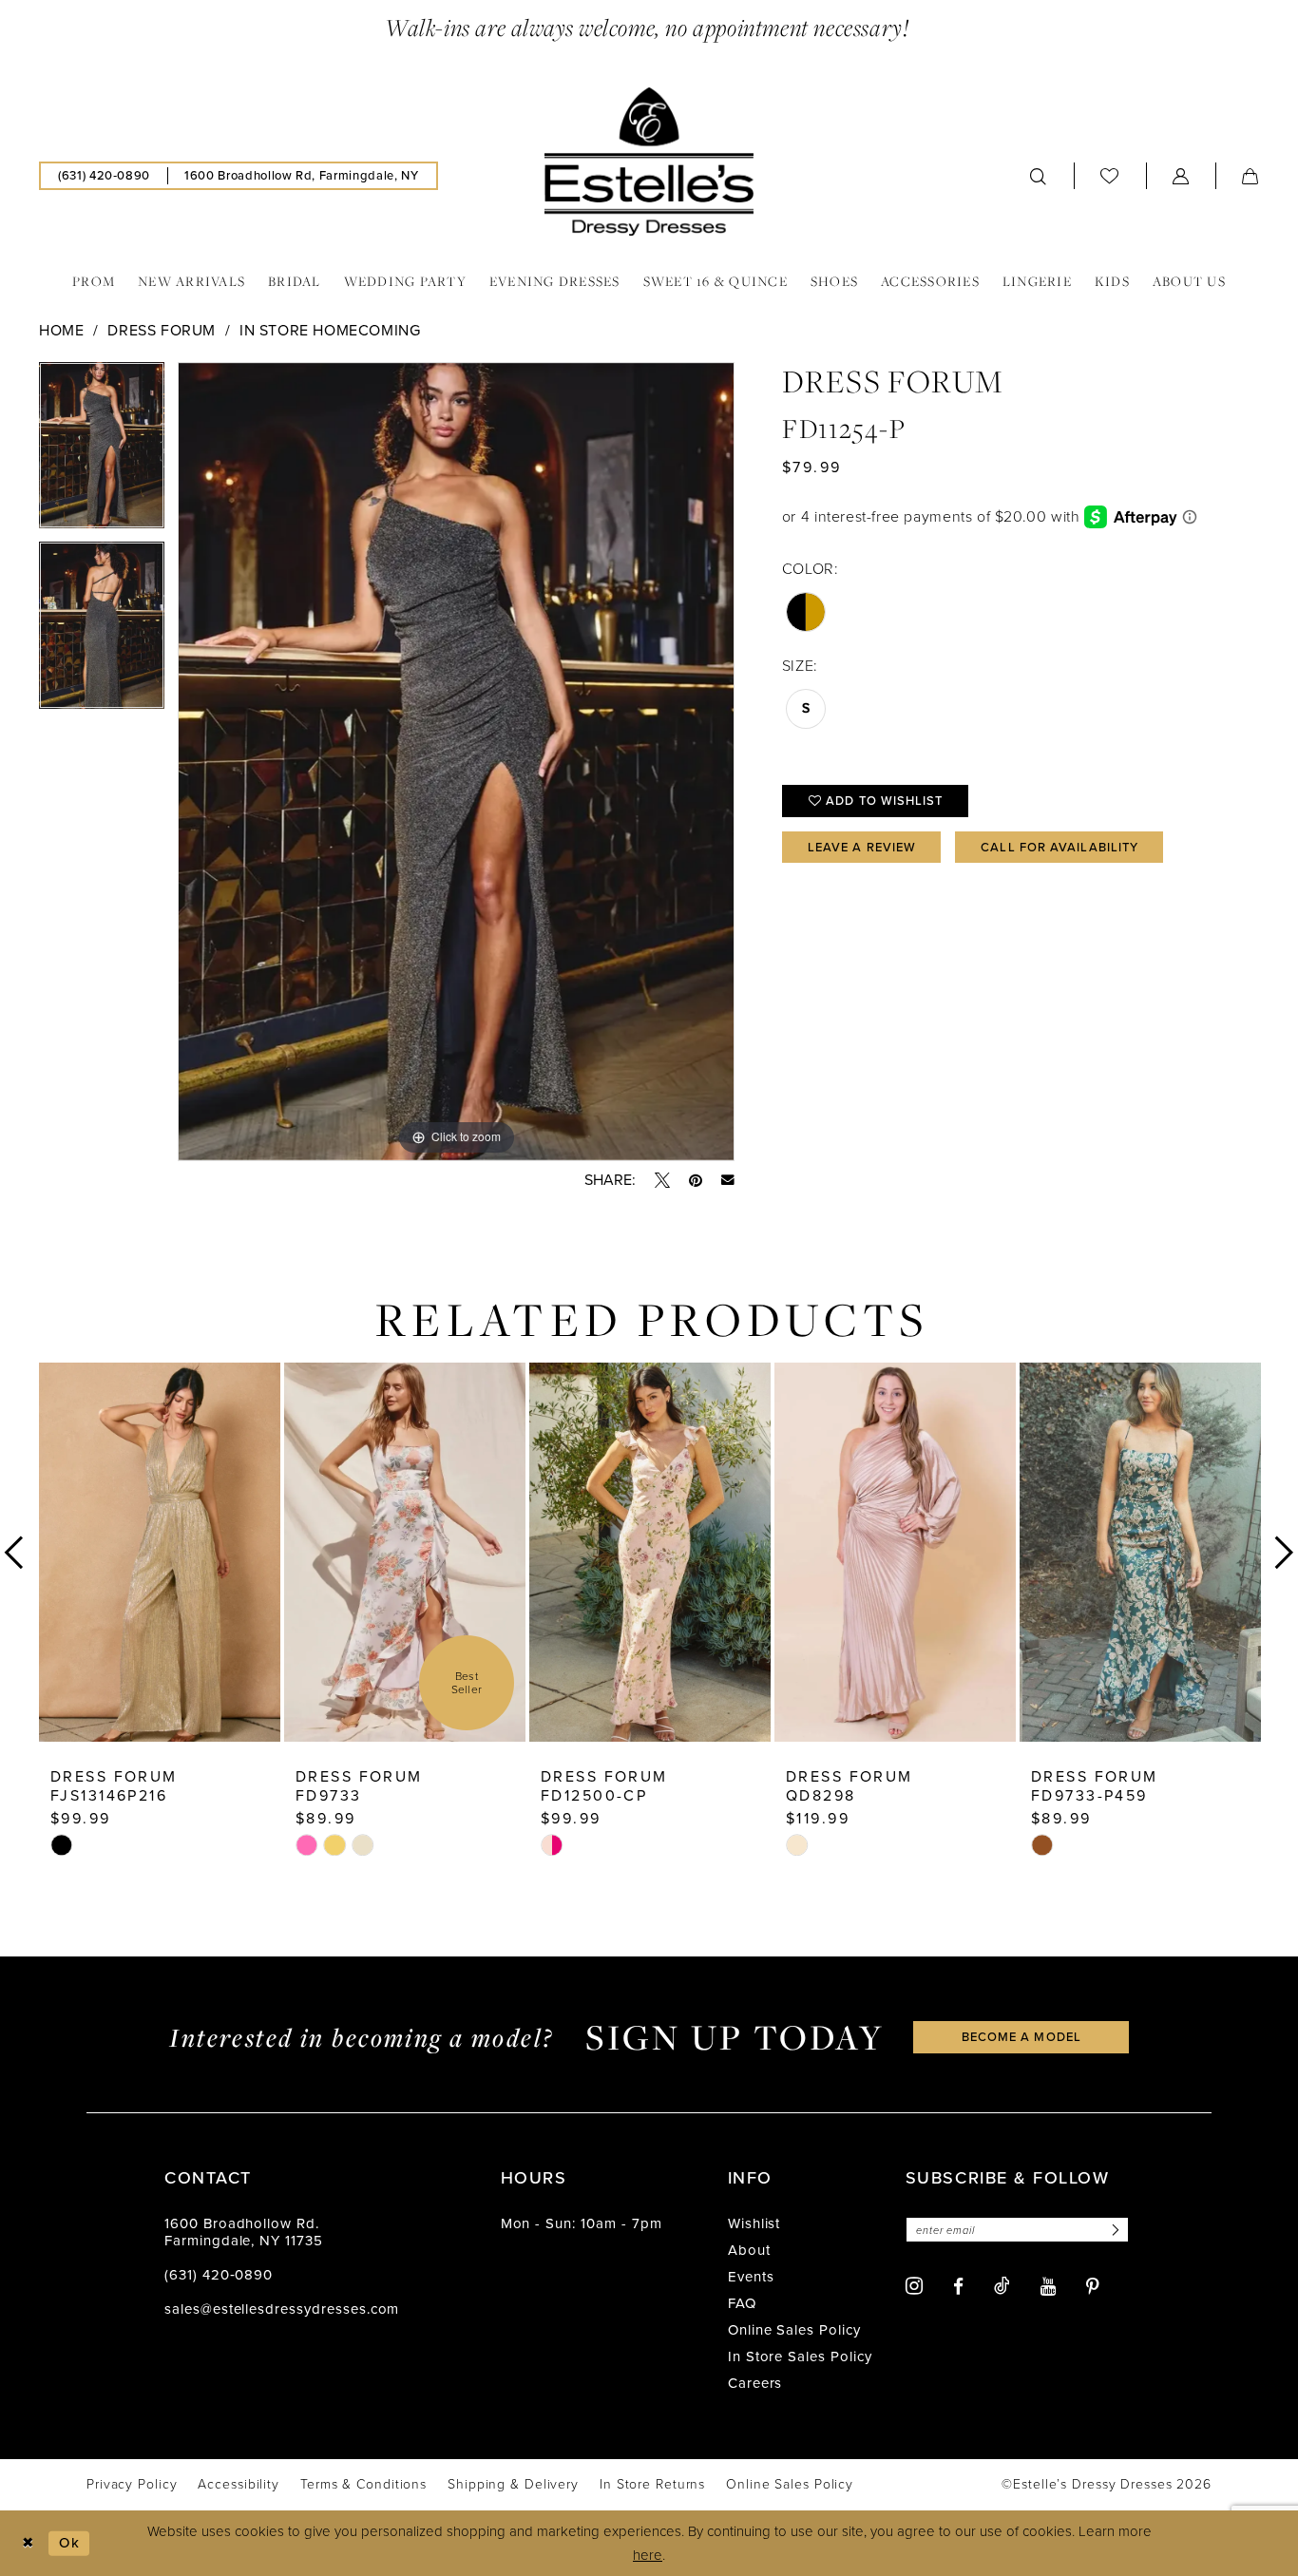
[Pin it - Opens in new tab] (696, 1180)
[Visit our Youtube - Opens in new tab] (1048, 2287)
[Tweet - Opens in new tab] (662, 1180)
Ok (69, 2543)
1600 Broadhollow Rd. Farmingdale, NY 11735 (244, 2232)
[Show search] (1039, 176)
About (749, 2250)
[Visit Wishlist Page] (1110, 175)
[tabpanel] (102, 452)
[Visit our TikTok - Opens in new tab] (1002, 2285)
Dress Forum (162, 330)
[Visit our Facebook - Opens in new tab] (958, 2287)
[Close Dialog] (28, 2543)
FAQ (742, 2303)
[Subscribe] (1113, 2230)
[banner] (649, 162)
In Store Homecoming (330, 330)
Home (61, 330)
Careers (755, 2383)
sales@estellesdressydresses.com (282, 2309)
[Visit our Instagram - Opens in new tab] (914, 2286)
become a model (1021, 2037)
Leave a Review (862, 847)
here (648, 2555)
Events (751, 2277)
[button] (1181, 176)
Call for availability (1059, 847)
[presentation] (160, 1552)
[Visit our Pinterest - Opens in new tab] (1093, 2287)
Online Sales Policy (794, 2330)
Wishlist (754, 2223)
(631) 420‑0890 (219, 2275)
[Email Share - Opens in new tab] (728, 1180)
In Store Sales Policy (800, 2357)
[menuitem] (104, 176)
